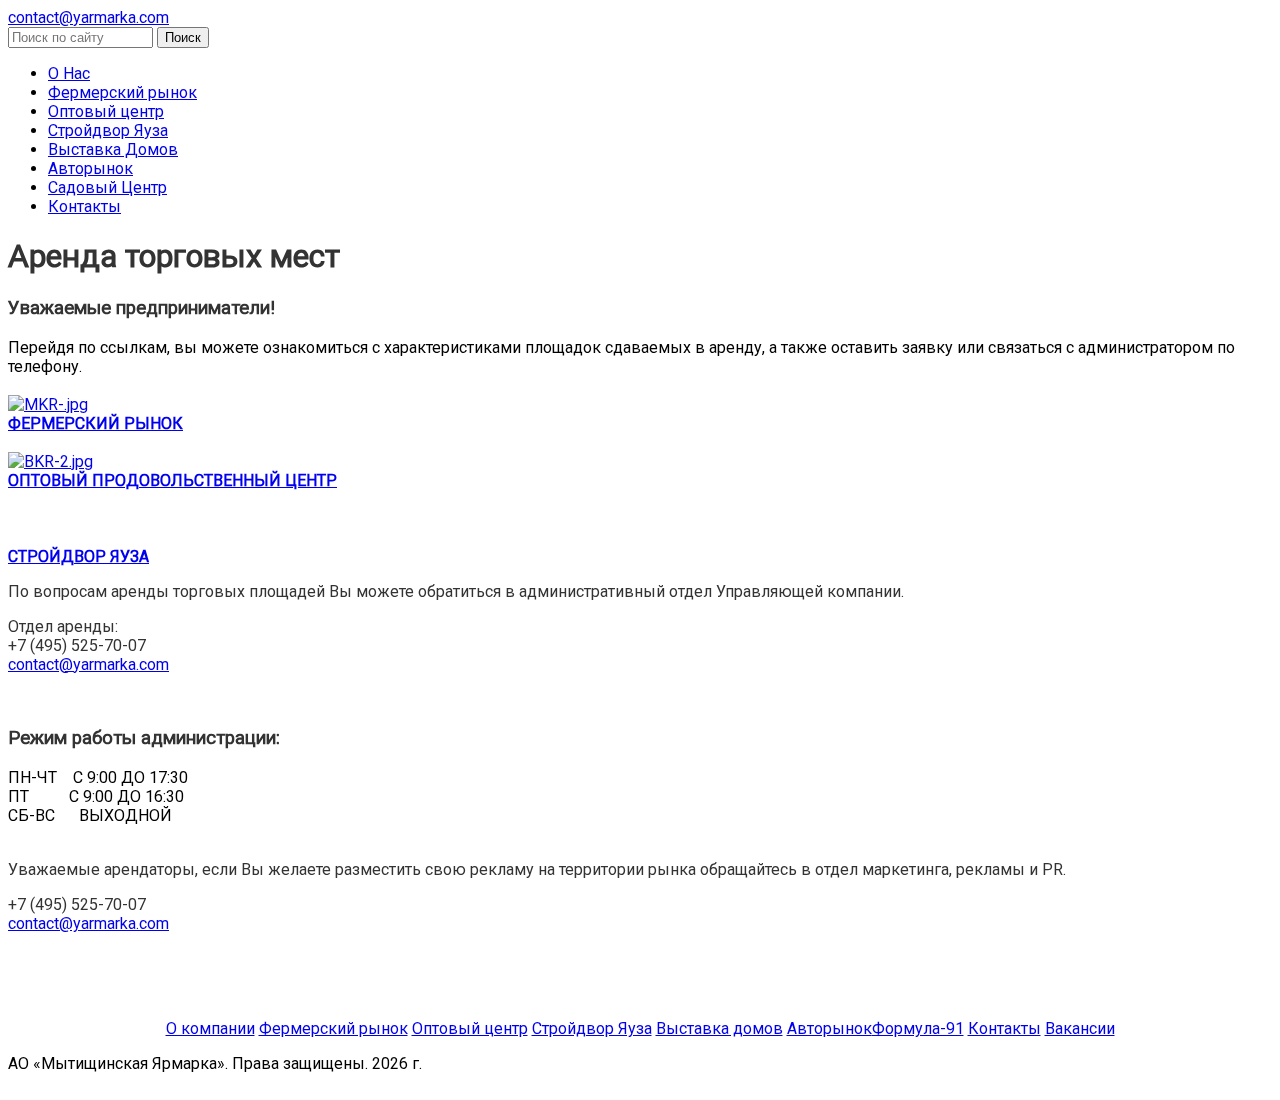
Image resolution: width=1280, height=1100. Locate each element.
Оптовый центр (106, 111)
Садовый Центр (107, 187)
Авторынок (90, 168)
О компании (210, 1028)
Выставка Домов (113, 149)
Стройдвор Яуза (108, 130)
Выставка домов (719, 1028)
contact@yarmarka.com (88, 17)
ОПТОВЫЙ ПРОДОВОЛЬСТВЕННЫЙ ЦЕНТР (172, 480)
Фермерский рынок (122, 92)
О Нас (69, 73)
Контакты (84, 206)
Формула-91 (918, 1028)
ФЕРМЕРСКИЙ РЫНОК (95, 423)
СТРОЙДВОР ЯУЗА (78, 556)
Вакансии (1080, 1028)
